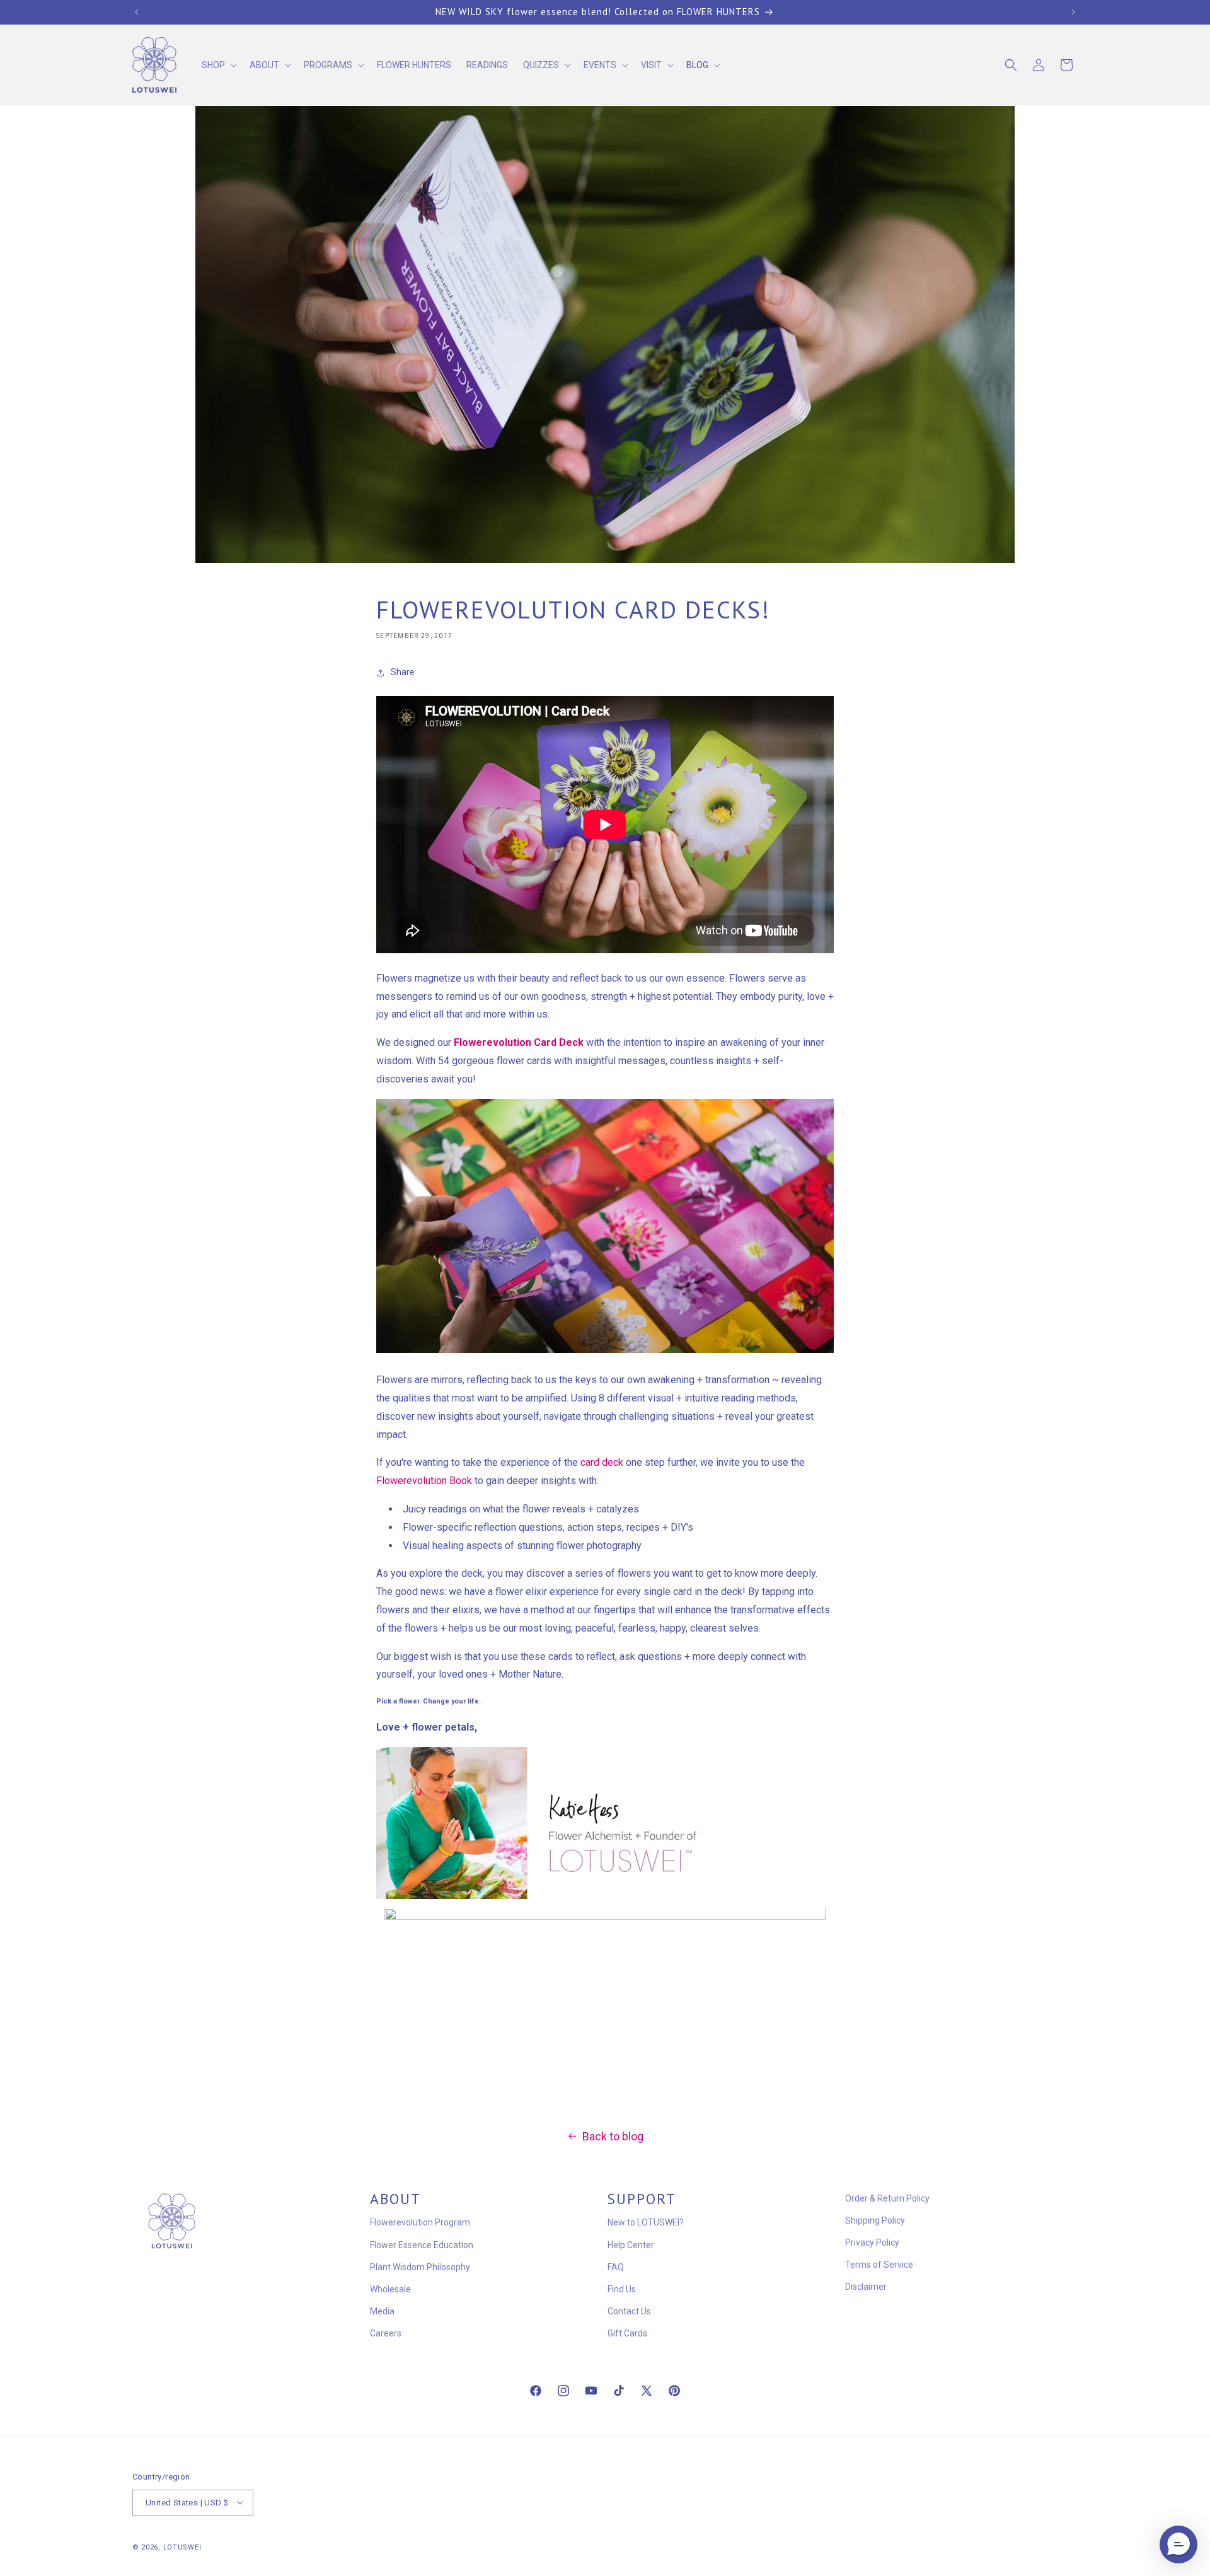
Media (382, 2311)
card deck (602, 1463)
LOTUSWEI (182, 2547)
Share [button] (403, 672)
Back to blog (613, 2136)
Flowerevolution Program (420, 2223)
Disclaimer (866, 2287)
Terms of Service (879, 2265)
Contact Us (629, 2311)
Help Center (631, 2245)
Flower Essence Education (422, 2245)
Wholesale (390, 2289)
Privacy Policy (872, 2242)
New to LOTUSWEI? (646, 2223)
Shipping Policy (875, 2220)
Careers (386, 2334)
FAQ (616, 2267)
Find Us (622, 2289)
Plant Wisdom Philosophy (420, 2267)
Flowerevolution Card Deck (519, 1042)
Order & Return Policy (887, 2198)
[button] (218, 65)
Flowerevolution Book (424, 1481)
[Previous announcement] (137, 12)
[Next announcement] (1073, 12)
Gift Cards (627, 2334)
